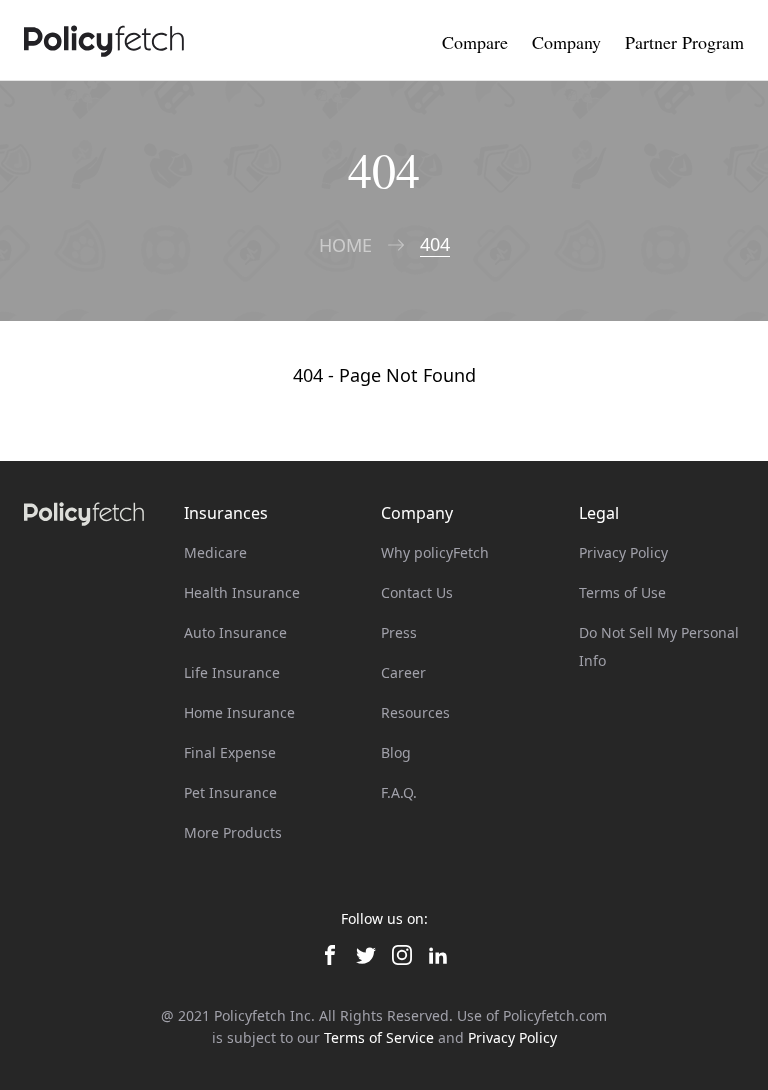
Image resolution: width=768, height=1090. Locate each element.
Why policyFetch (435, 552)
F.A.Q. (399, 792)
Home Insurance (239, 712)
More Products (233, 832)
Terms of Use (622, 592)
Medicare (215, 552)
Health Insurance (242, 592)
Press (399, 632)
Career (403, 672)
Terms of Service (379, 1037)
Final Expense (230, 752)
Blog (396, 752)
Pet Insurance (230, 792)
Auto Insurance (235, 632)
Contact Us (417, 592)
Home (345, 245)
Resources (415, 712)
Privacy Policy (623, 552)
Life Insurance (232, 672)
